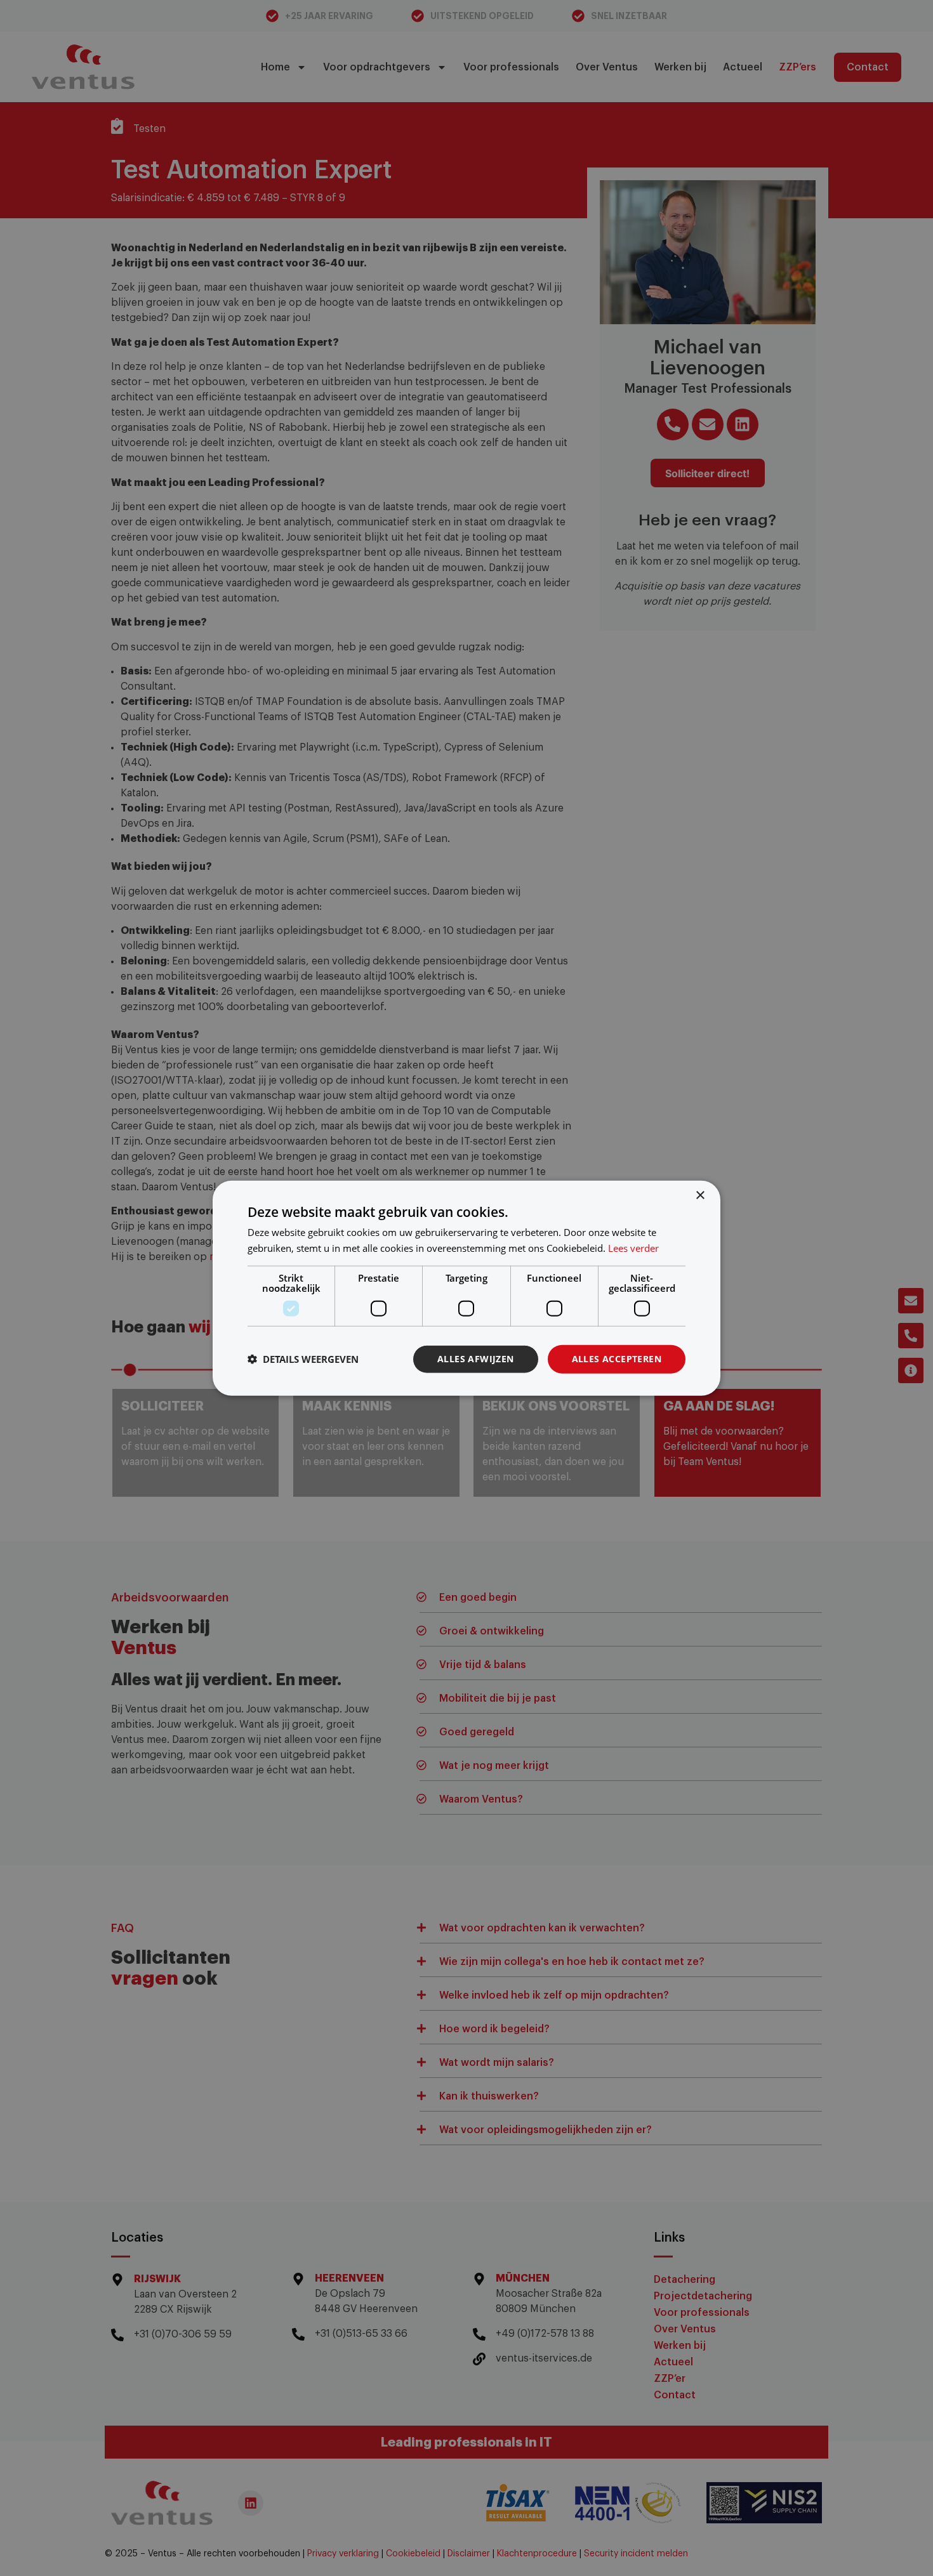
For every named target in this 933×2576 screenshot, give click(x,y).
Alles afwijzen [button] (476, 1359)
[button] (303, 1359)
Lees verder (633, 1248)
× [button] (700, 1196)
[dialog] (466, 1288)
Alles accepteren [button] (617, 1359)
